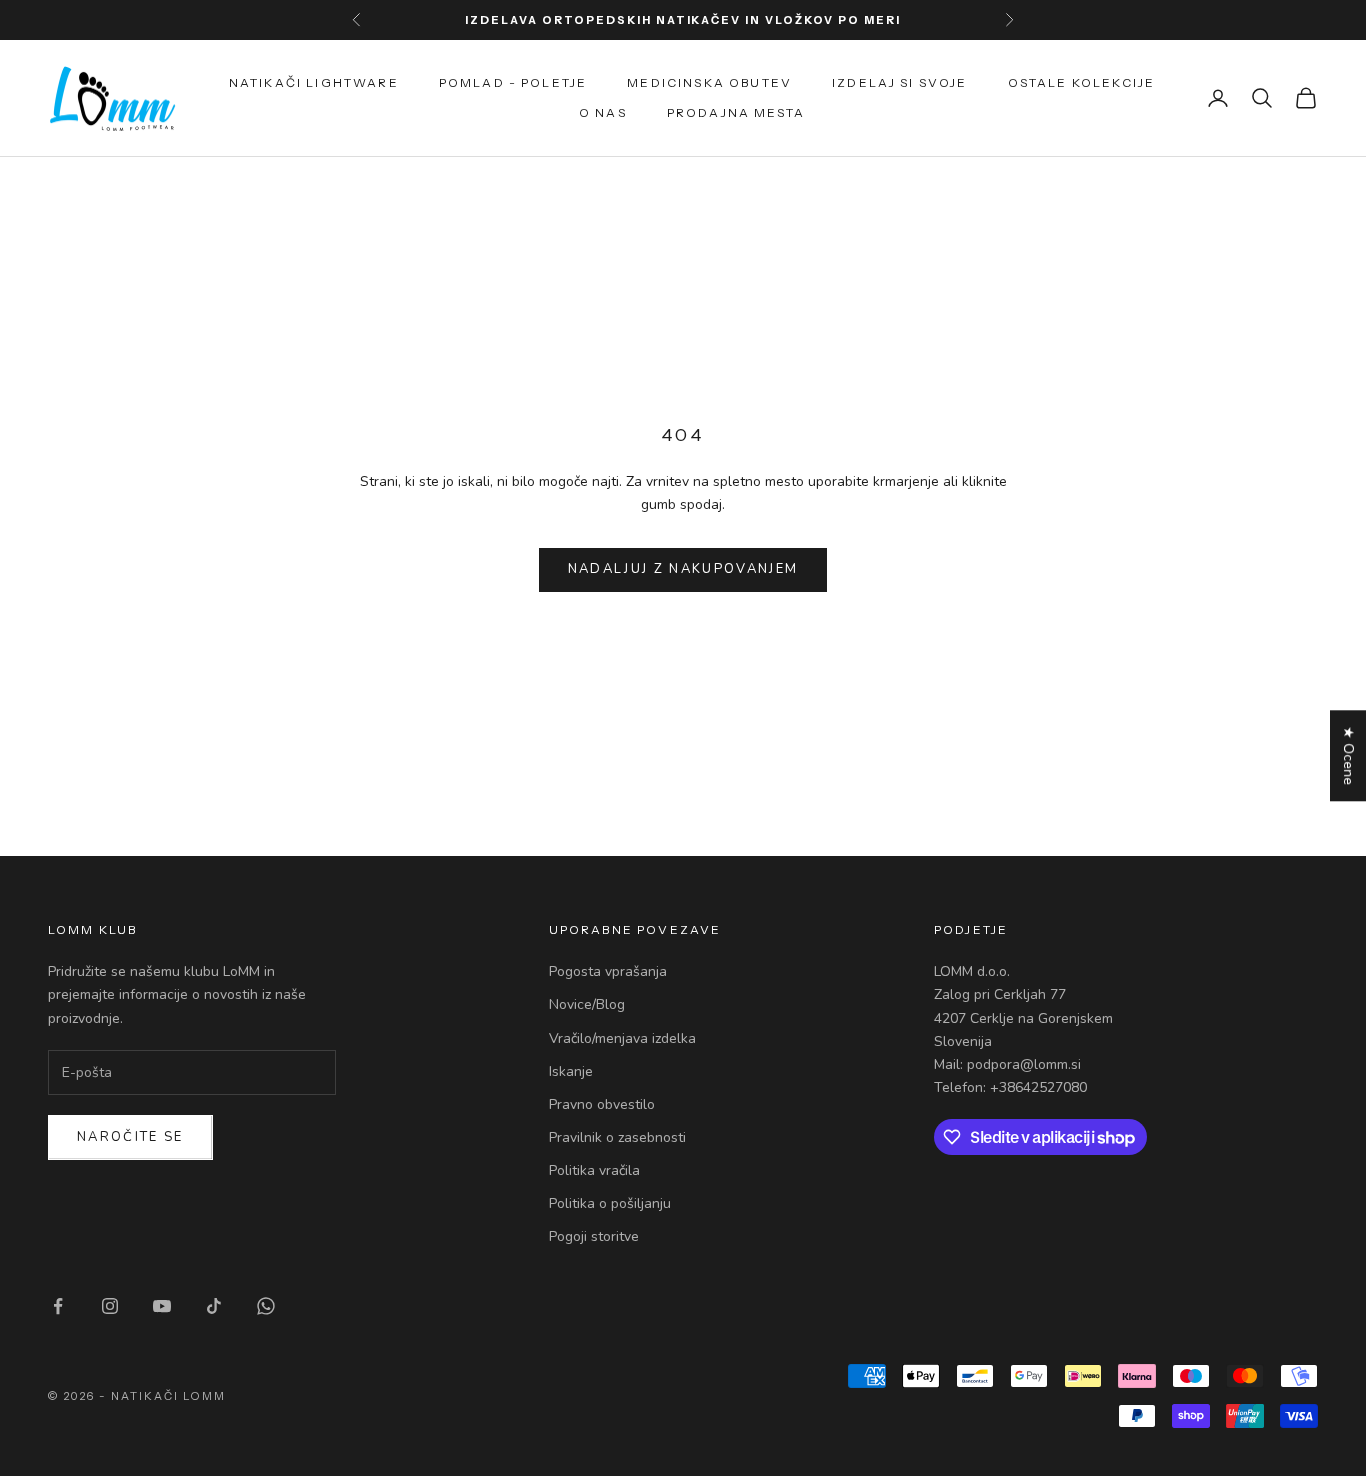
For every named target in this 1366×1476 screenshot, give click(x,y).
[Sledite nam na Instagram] (110, 1306)
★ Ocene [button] (1348, 755)
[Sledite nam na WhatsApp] (266, 1306)
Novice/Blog (587, 1004)
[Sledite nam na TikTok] (214, 1306)
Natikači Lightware (314, 82)
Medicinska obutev (709, 82)
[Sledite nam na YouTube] (162, 1306)
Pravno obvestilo (602, 1104)
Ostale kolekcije (1082, 82)
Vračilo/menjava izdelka (622, 1038)
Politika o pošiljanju (610, 1203)
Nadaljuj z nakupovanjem (683, 569)
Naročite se (130, 1137)
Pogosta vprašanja (608, 971)
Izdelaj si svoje (900, 82)
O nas (603, 112)
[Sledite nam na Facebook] (58, 1306)
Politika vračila (594, 1170)
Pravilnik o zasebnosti (617, 1137)
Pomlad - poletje (513, 82)
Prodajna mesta (736, 112)
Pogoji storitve (594, 1236)
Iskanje (571, 1071)
